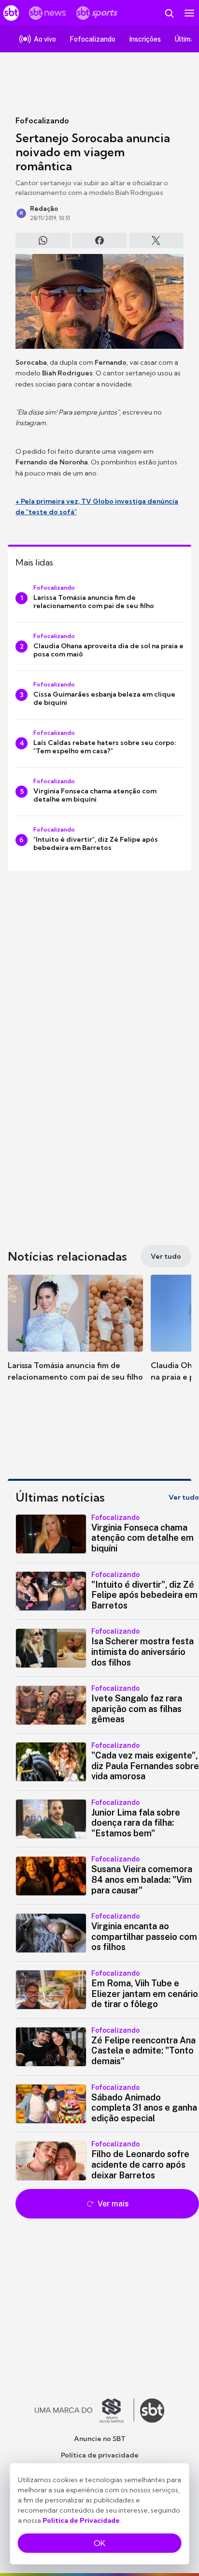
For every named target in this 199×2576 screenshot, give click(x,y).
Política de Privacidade (81, 2520)
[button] (75, 1338)
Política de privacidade (100, 2455)
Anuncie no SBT (100, 2439)
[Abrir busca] (169, 13)
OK (99, 2543)
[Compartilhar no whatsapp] (43, 240)
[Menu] (189, 13)
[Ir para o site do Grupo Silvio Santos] (85, 2411)
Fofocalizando (42, 120)
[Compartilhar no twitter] (156, 240)
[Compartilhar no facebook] (99, 240)
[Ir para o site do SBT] (152, 2411)
